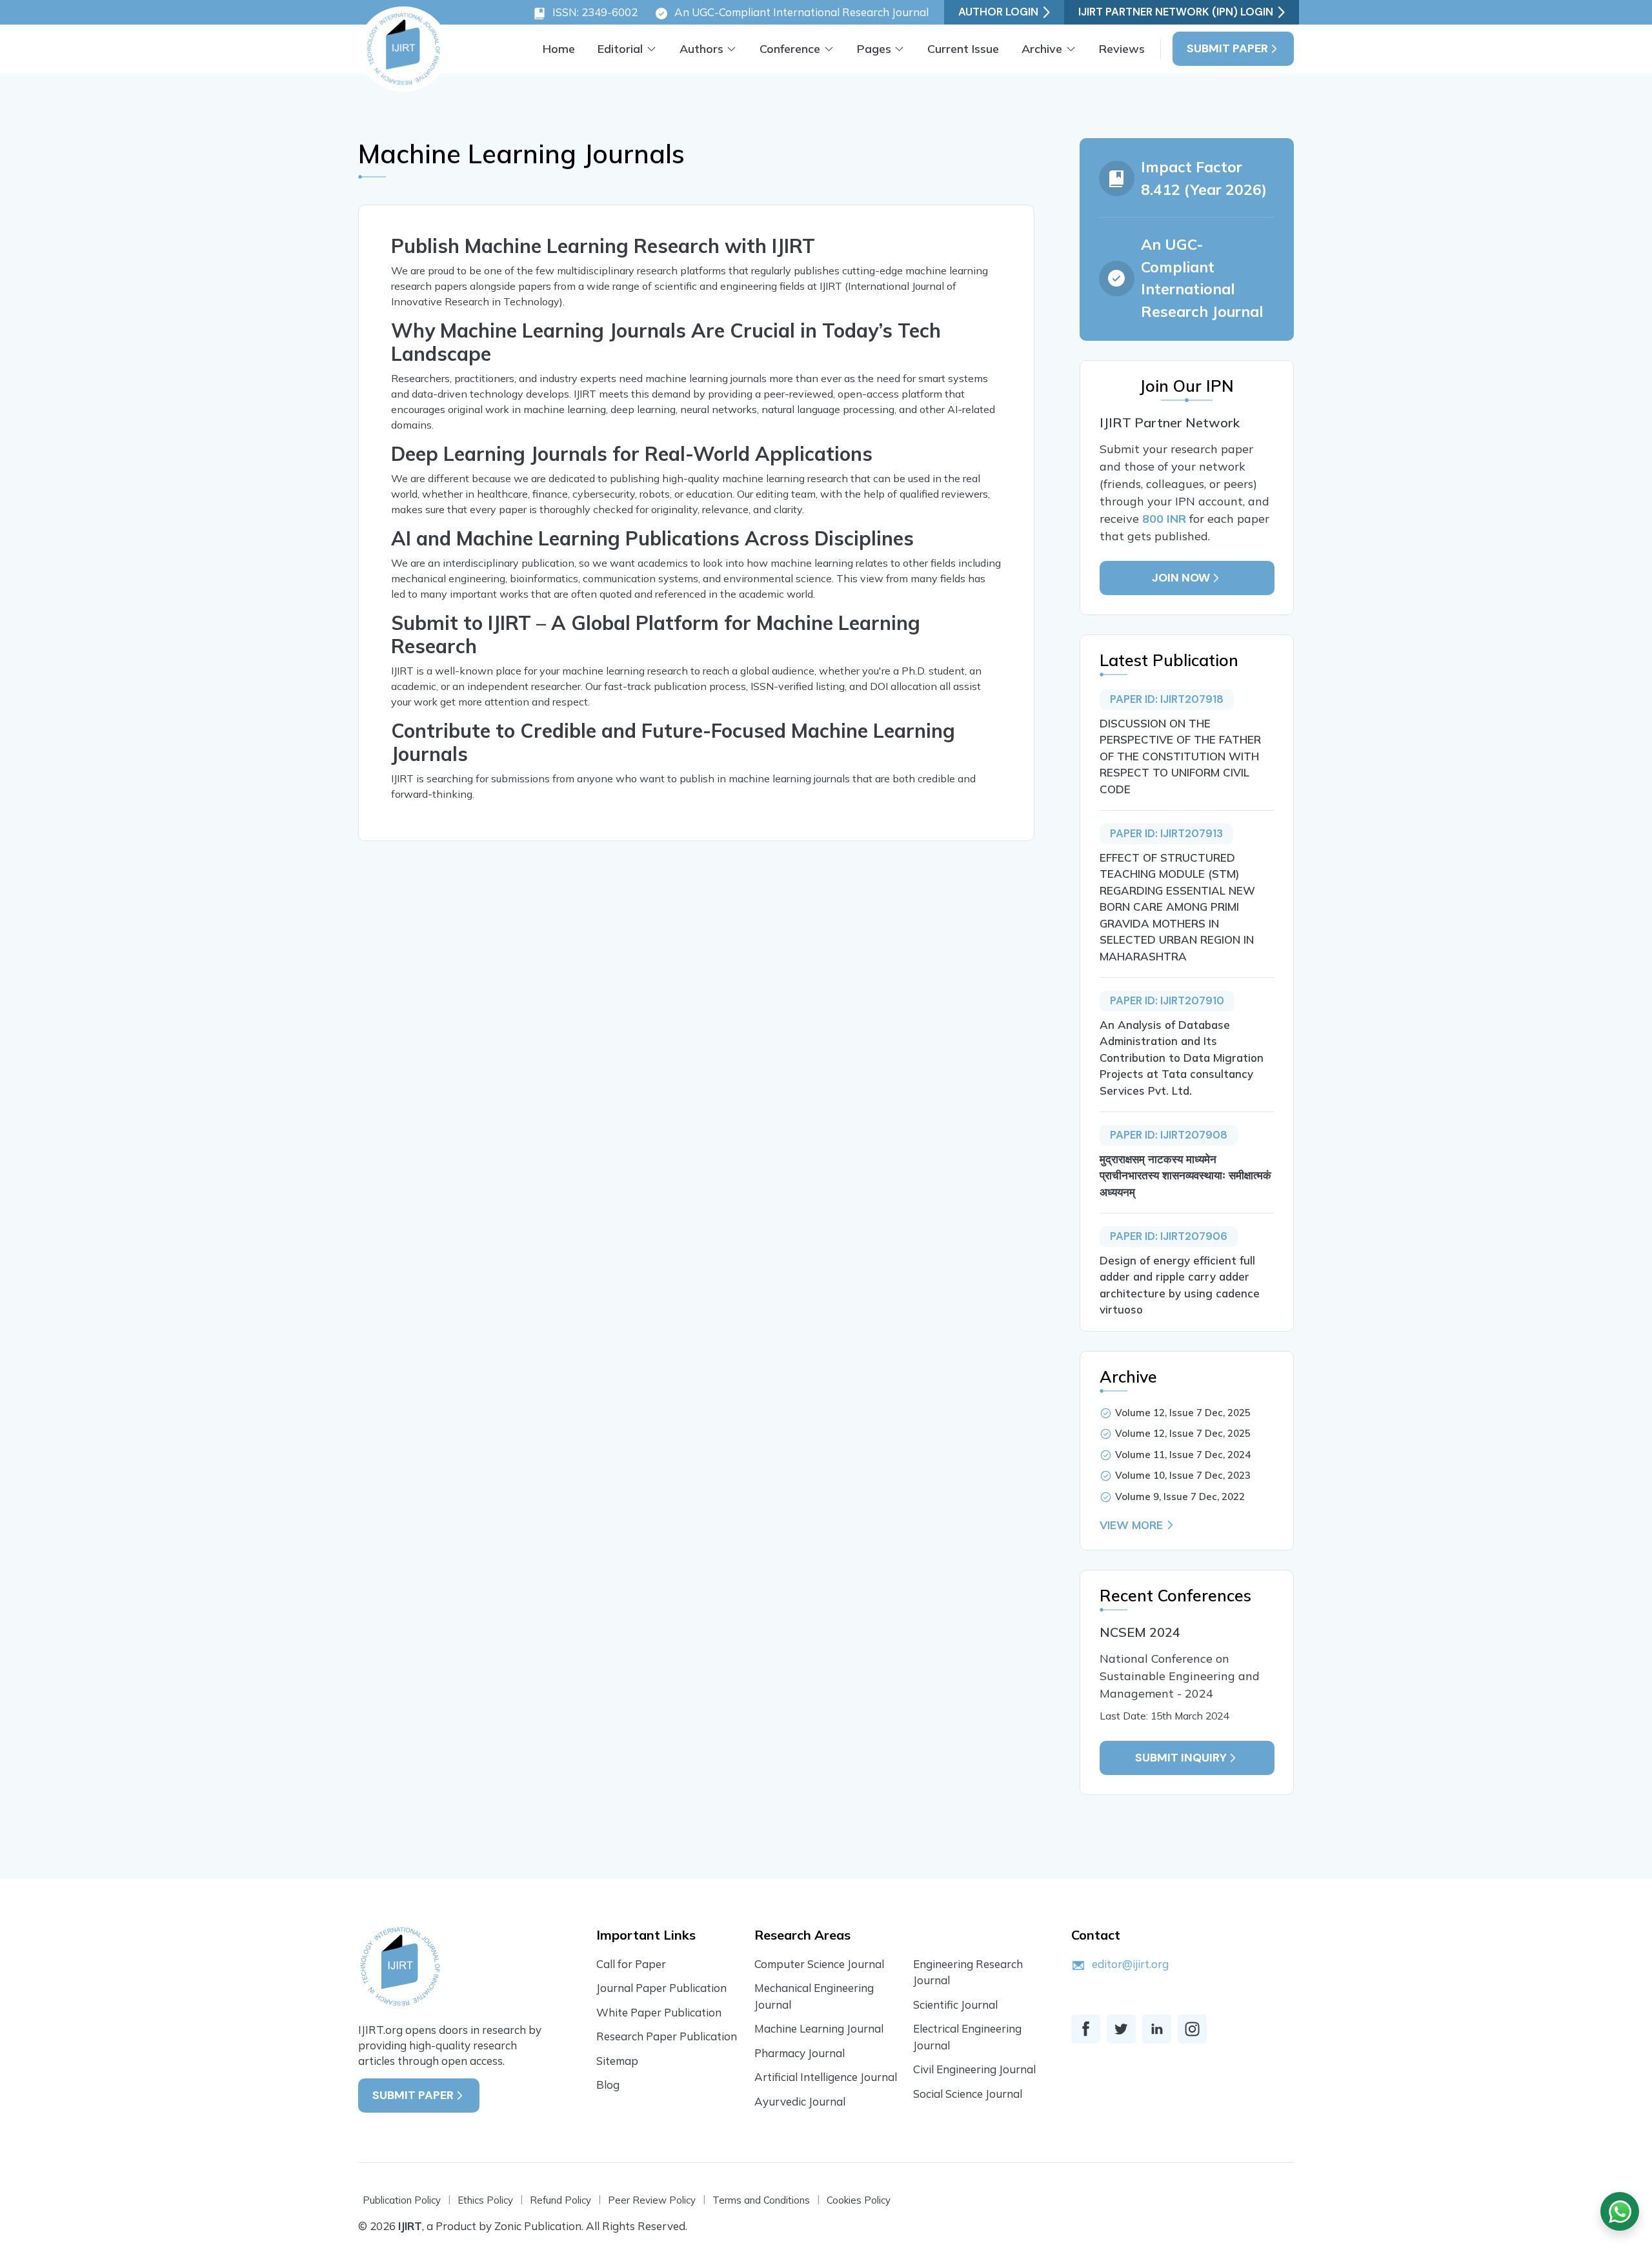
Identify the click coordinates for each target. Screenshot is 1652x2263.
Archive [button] (1042, 49)
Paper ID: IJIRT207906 (1169, 1236)
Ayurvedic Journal (800, 2101)
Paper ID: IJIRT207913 (1166, 833)
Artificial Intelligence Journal (826, 2077)
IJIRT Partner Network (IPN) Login (1176, 12)
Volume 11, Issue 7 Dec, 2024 (1183, 1455)
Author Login (998, 12)
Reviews (1122, 49)
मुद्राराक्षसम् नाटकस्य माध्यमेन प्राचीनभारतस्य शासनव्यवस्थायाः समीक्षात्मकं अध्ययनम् (1185, 1175)
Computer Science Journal (819, 1964)
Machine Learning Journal (819, 2028)
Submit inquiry (1181, 1758)
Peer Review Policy (652, 2200)
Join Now (1181, 578)
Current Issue (963, 49)
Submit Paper (1227, 48)
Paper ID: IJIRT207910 (1167, 1000)
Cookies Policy (859, 2200)
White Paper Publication (659, 2012)
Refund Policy (560, 2200)
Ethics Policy (485, 2200)
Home (559, 49)
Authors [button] (701, 49)
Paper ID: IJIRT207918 (1167, 699)
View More (1131, 1525)
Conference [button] (790, 49)
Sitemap (617, 2061)
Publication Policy (402, 2200)
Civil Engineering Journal (974, 2069)
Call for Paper (631, 1964)
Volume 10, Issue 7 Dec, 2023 (1183, 1475)
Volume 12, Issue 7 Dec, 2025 (1183, 1413)
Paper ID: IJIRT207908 (1169, 1135)
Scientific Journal (955, 2004)
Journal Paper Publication (661, 1988)
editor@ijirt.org (1130, 1964)
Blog (608, 2085)
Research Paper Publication (667, 2036)
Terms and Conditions (761, 2200)
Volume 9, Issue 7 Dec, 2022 (1180, 1497)
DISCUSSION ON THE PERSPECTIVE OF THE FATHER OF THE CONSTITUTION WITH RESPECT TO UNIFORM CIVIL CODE (1180, 756)
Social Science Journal (968, 2094)
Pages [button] (874, 49)
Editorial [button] (620, 49)
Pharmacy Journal (800, 2053)
